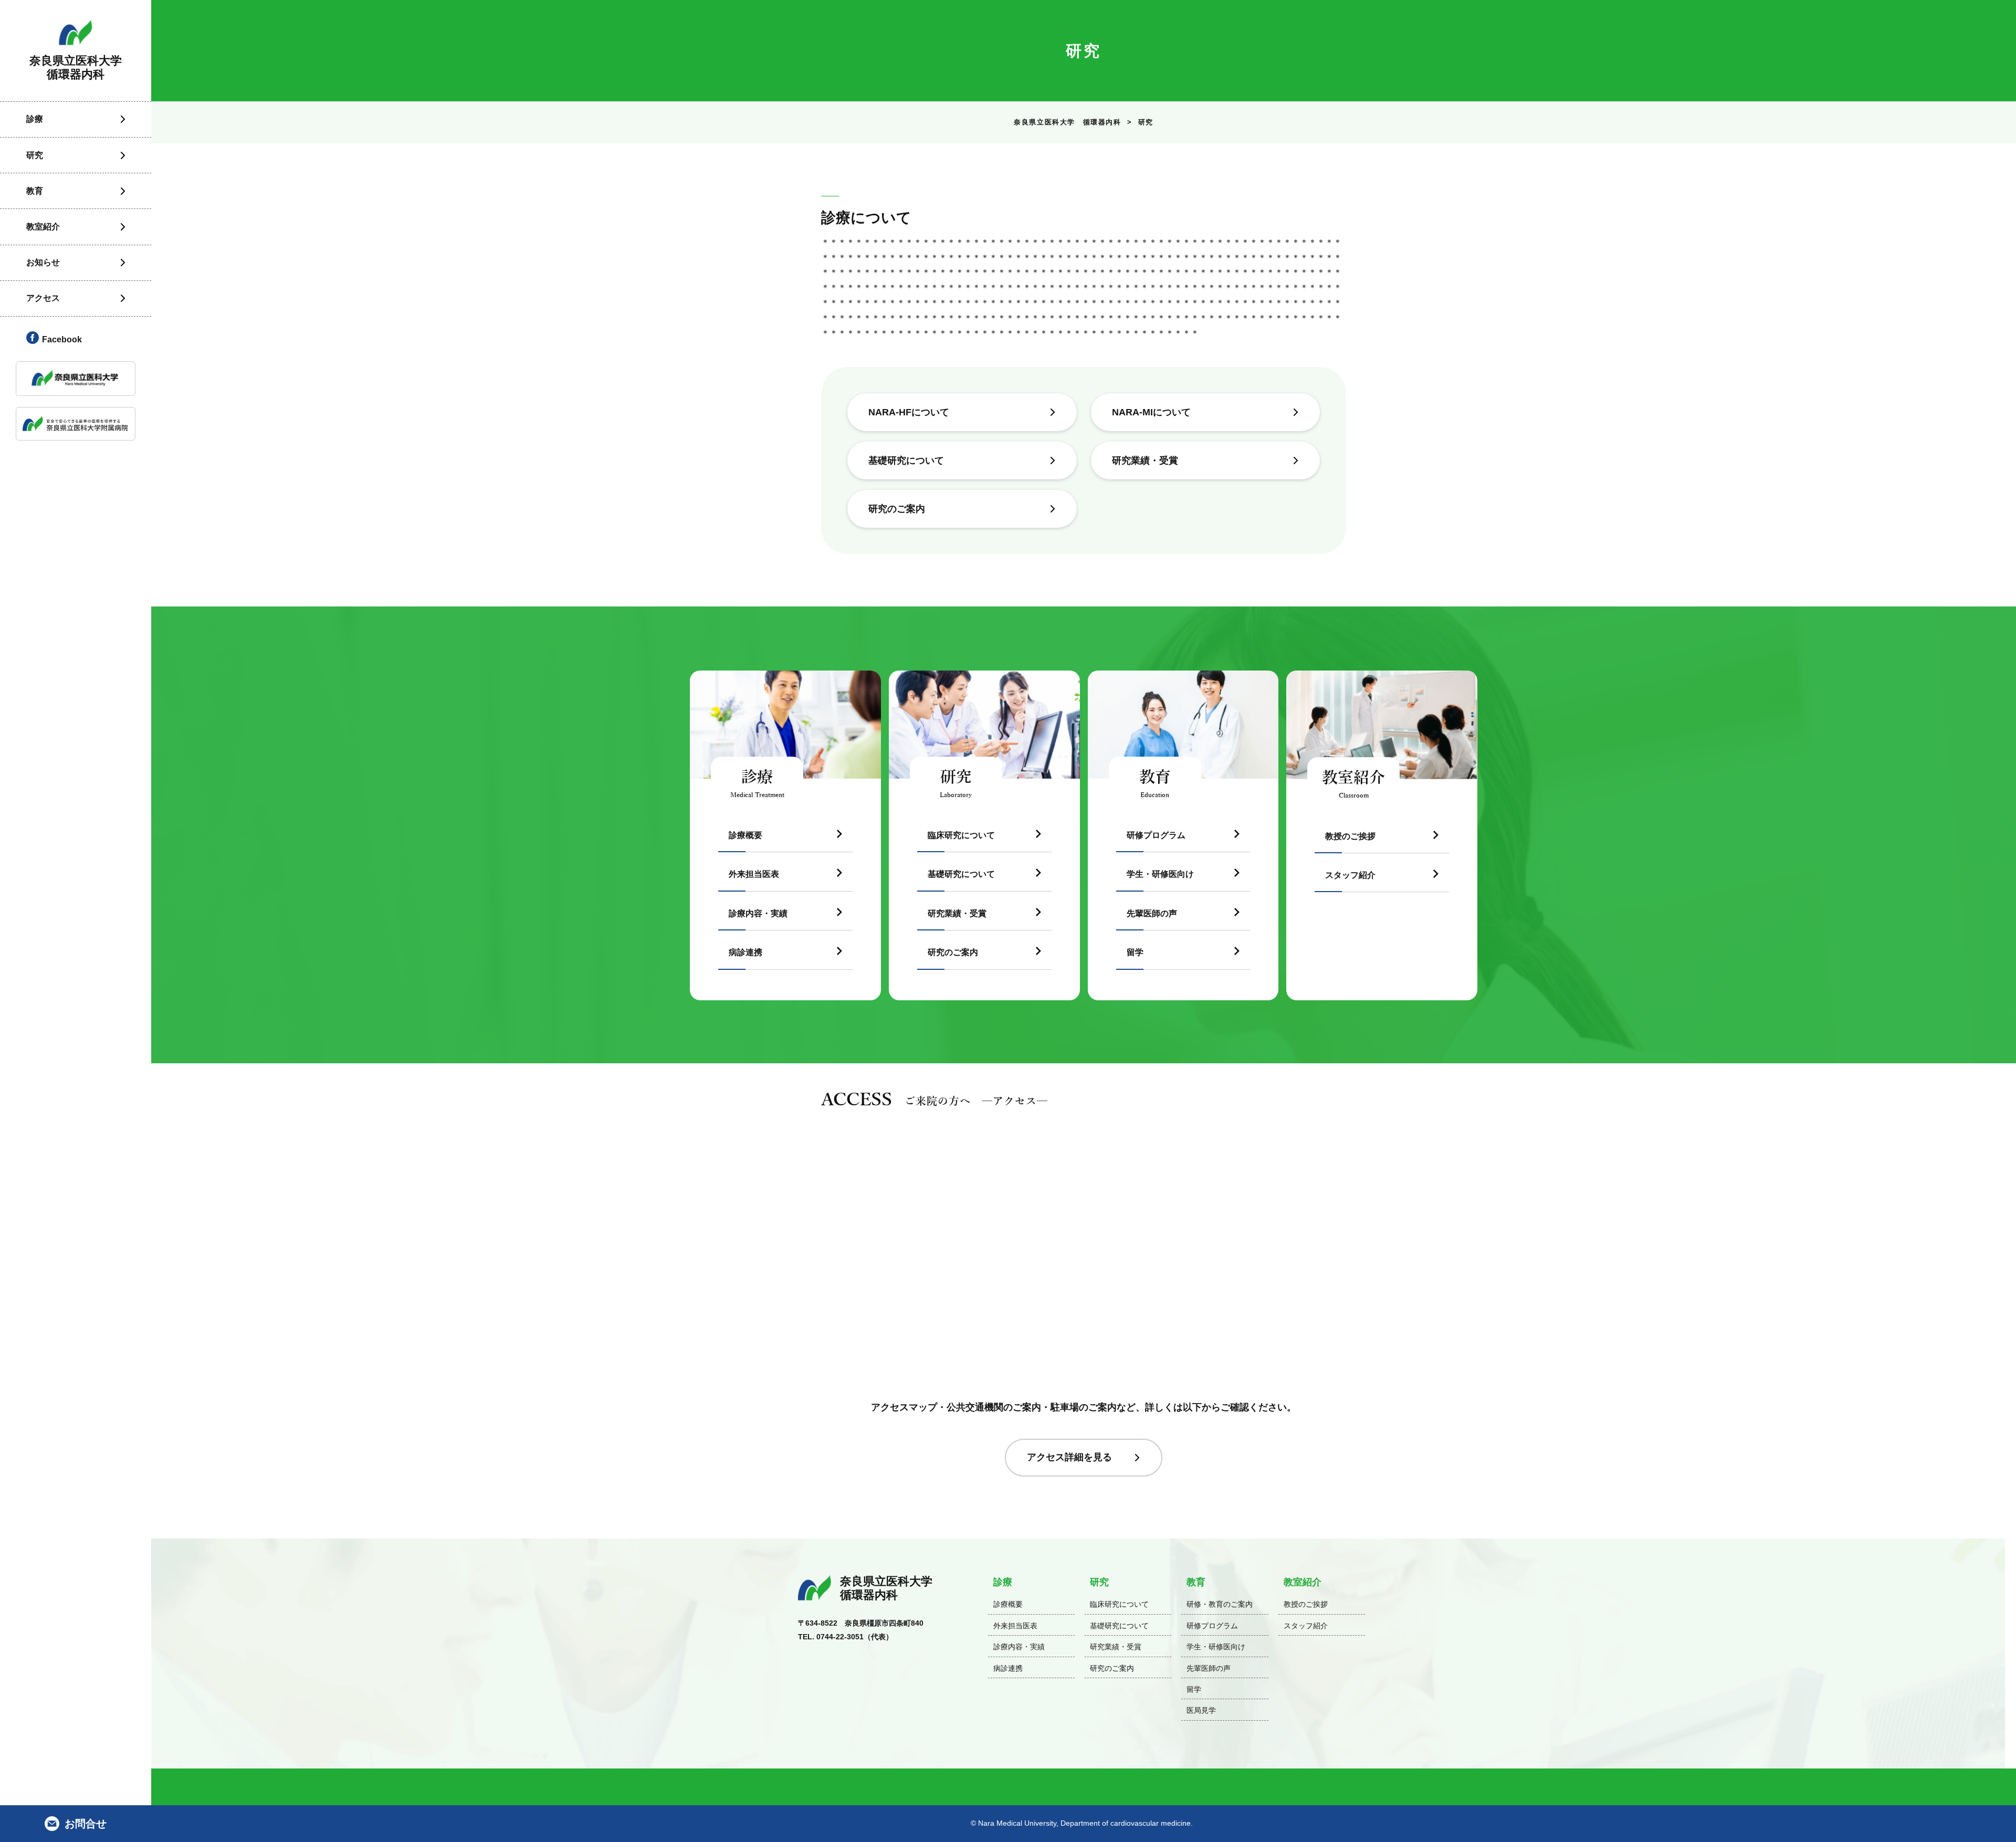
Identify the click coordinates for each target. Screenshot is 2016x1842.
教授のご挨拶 (1350, 836)
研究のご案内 (897, 509)
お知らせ (43, 262)
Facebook (62, 339)
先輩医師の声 (1152, 913)
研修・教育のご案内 (1220, 1604)
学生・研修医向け (1160, 874)
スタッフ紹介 (1350, 875)
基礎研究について (906, 460)
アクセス (43, 298)
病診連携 (745, 952)
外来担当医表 (754, 874)
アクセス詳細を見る (1069, 1457)
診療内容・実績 (758, 913)
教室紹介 (1303, 1582)
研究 (1099, 1582)
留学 (1135, 952)
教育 (1196, 1582)
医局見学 (1201, 1710)
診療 (1003, 1582)
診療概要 (745, 835)
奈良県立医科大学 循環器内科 (1067, 122)
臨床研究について (961, 835)
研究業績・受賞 (1145, 460)
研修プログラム (1156, 835)
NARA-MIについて (1151, 412)
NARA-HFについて (909, 412)
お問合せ (86, 1824)
